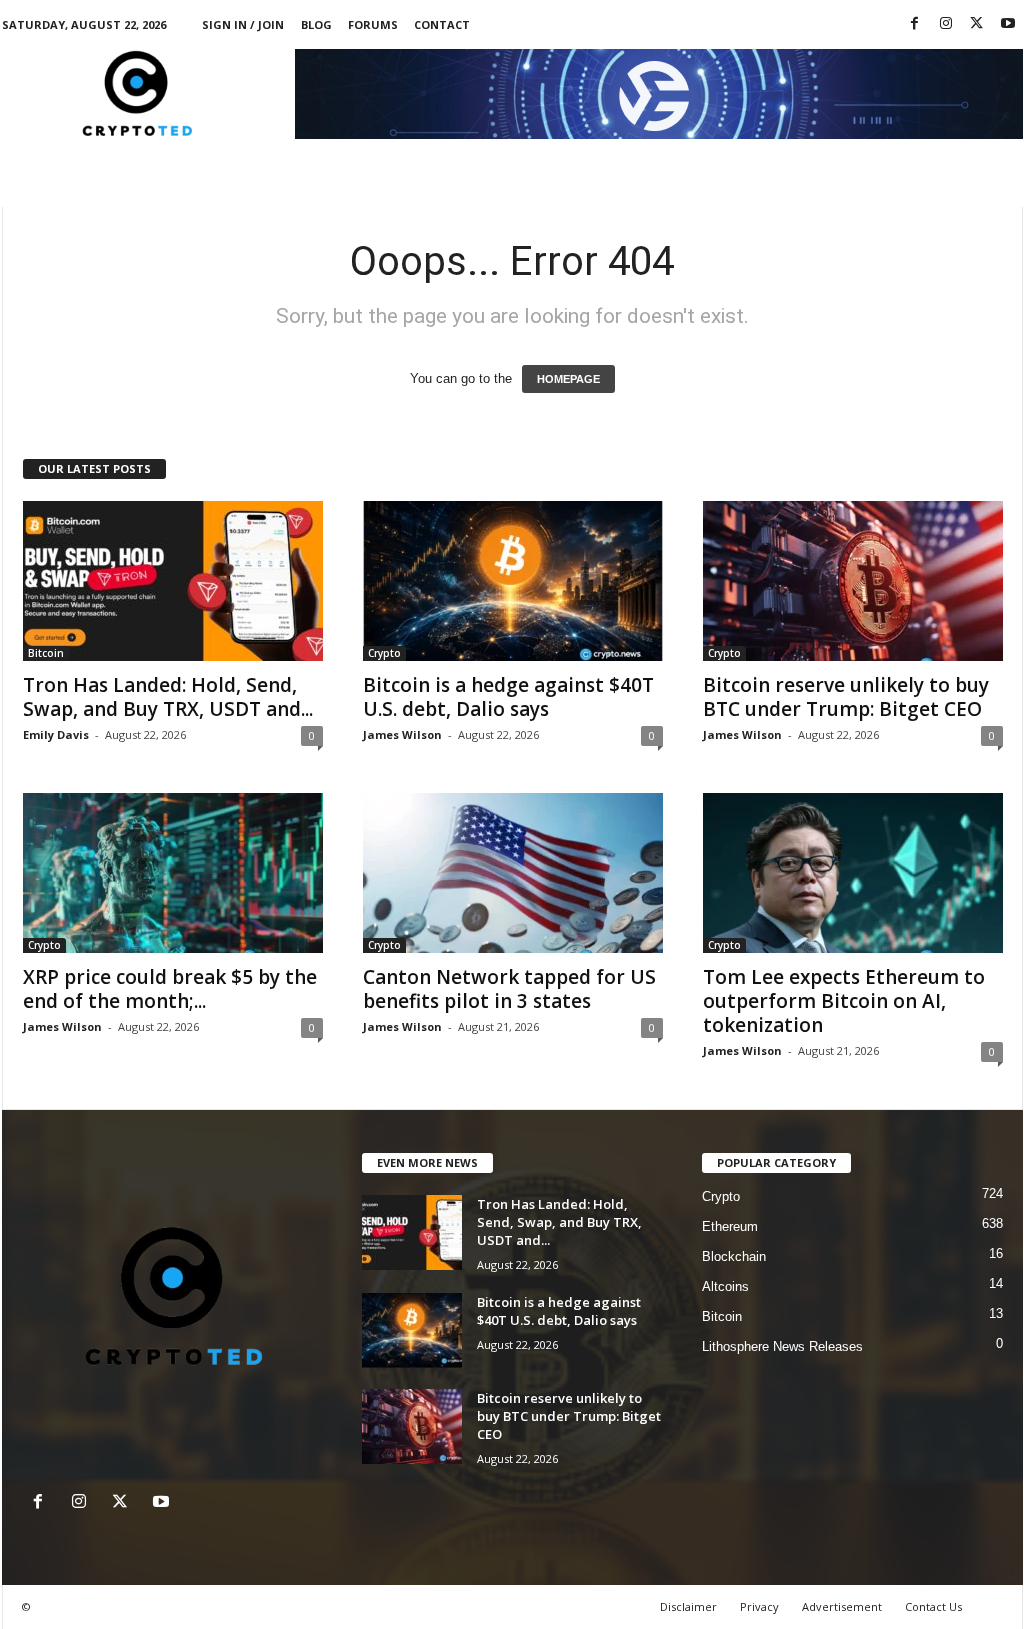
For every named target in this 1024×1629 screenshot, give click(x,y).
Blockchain (734, 1256)
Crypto (384, 653)
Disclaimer (688, 1606)
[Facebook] (915, 24)
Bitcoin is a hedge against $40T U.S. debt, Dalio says (508, 697)
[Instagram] (946, 24)
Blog (316, 24)
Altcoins (725, 1286)
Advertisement (842, 1606)
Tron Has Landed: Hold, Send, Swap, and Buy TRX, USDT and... (168, 697)
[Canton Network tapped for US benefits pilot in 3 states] (513, 873)
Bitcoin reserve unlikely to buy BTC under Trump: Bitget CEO (846, 697)
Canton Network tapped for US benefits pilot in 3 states (509, 989)
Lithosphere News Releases (782, 1346)
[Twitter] (977, 24)
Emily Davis (56, 734)
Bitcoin (46, 653)
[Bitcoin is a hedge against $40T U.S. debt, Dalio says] (513, 581)
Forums (373, 24)
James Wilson (402, 734)
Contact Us (933, 1606)
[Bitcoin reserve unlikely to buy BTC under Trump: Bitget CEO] (853, 581)
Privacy (759, 1606)
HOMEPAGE (568, 379)
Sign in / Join (243, 24)
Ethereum (730, 1226)
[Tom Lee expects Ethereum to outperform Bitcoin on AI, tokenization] (853, 873)
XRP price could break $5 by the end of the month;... (170, 989)
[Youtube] (1008, 24)
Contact (442, 24)
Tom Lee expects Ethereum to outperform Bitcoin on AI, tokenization (844, 1001)
